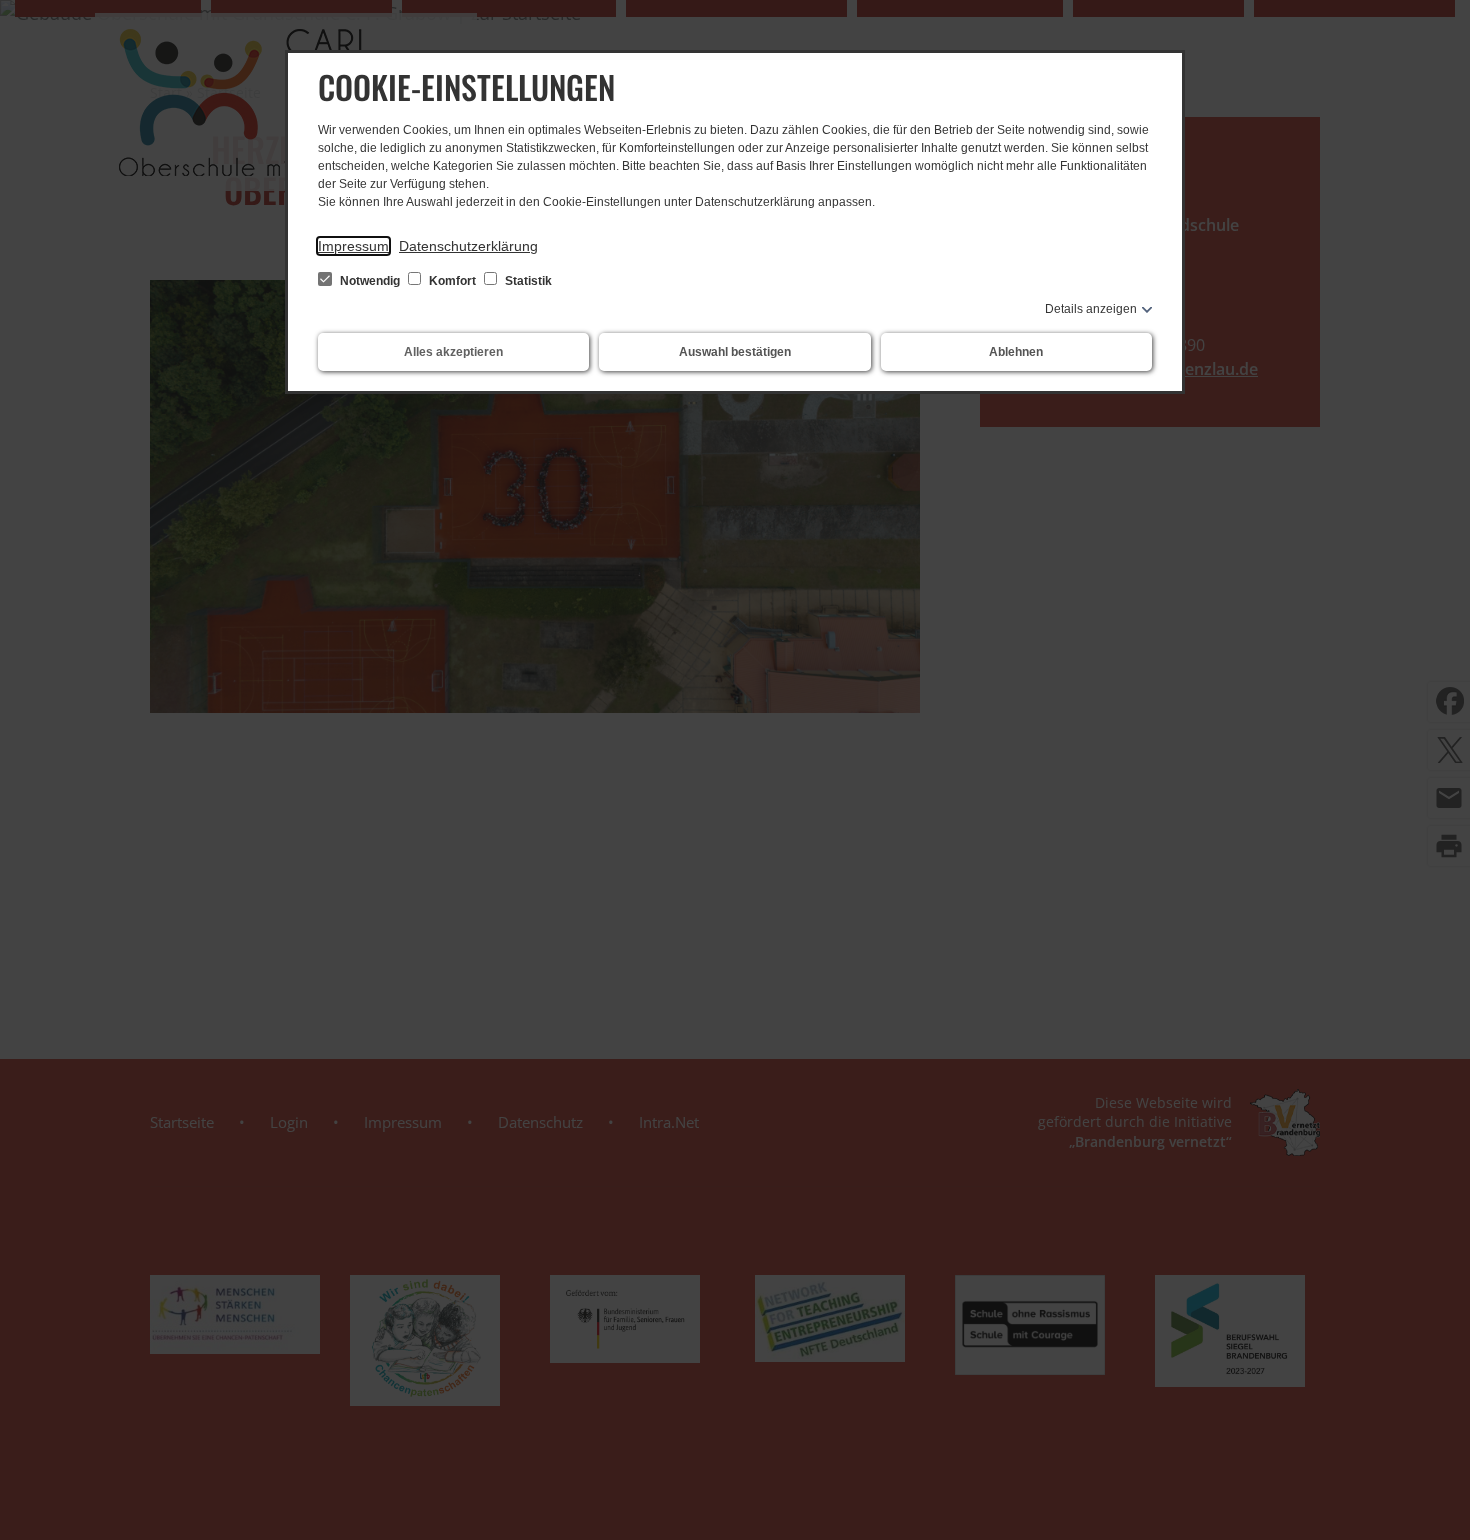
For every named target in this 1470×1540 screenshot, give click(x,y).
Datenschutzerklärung (468, 246)
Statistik (527, 281)
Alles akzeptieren (453, 352)
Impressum (353, 246)
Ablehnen (1016, 352)
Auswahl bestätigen (735, 352)
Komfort (452, 281)
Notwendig (370, 281)
